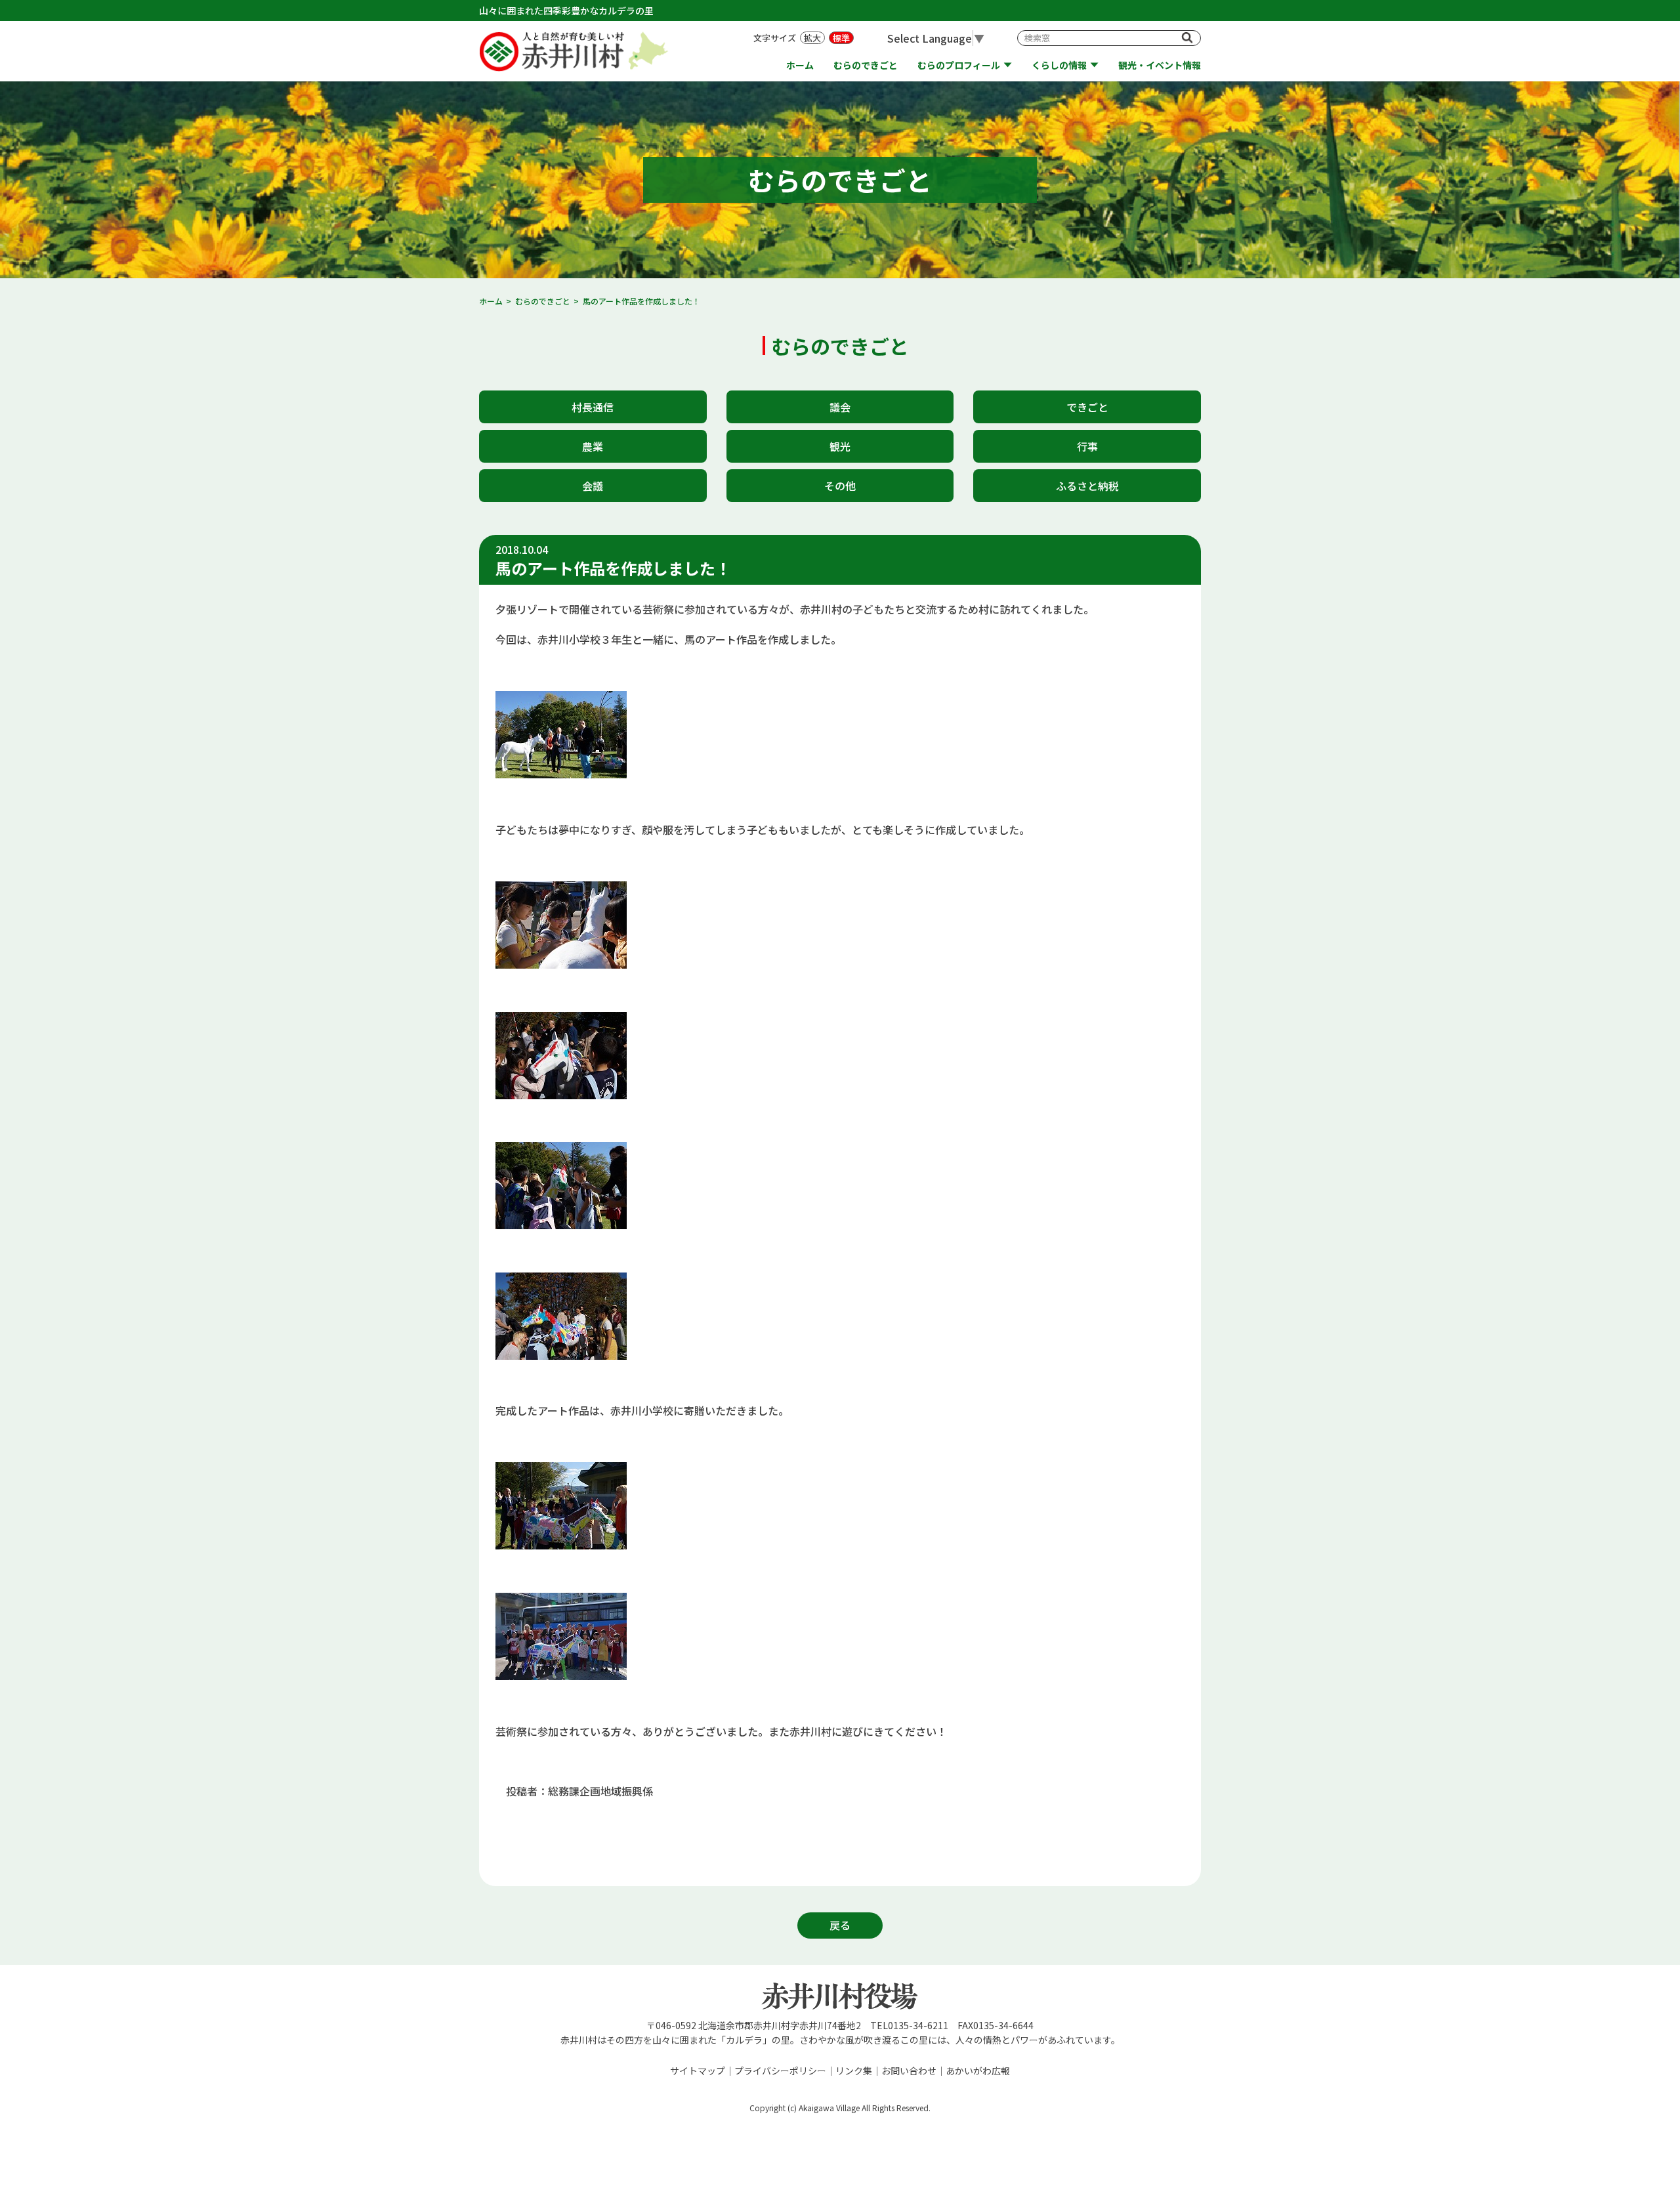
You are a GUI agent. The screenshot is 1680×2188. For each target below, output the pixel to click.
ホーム (800, 65)
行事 (1087, 446)
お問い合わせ (909, 2071)
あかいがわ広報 (978, 2071)
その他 (840, 486)
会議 (593, 486)
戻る (840, 1925)
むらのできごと (866, 65)
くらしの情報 (1059, 65)
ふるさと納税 (1087, 486)
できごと (1087, 407)
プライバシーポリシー (780, 2071)
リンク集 (854, 2071)
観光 (840, 446)
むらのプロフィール (959, 65)
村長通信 (593, 407)
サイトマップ (698, 2071)
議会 (840, 407)
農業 (593, 446)
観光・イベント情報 (1160, 65)
